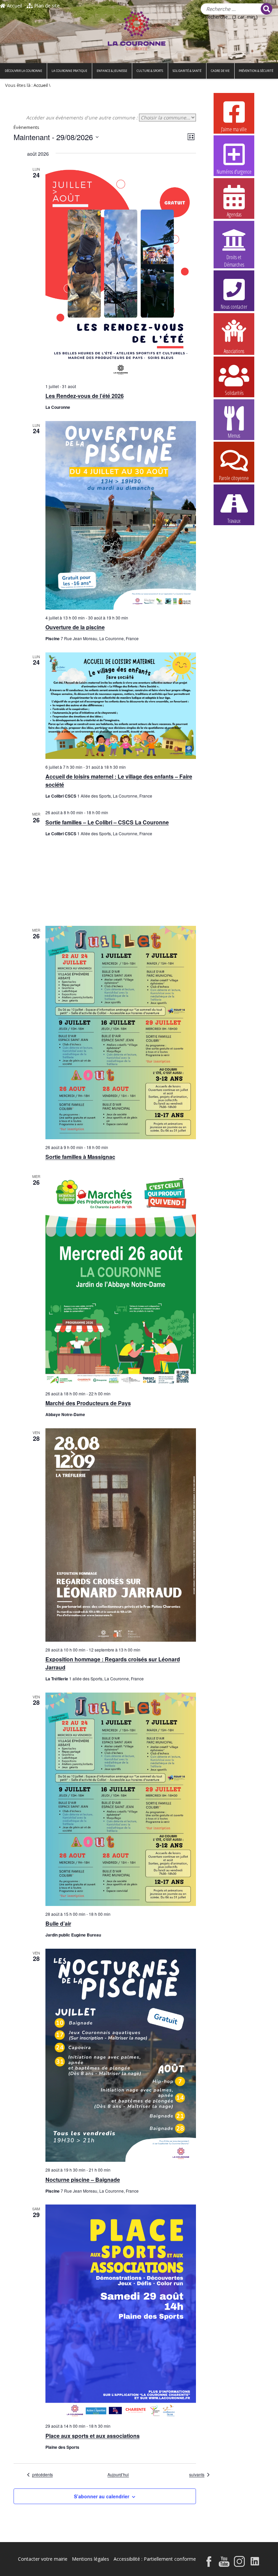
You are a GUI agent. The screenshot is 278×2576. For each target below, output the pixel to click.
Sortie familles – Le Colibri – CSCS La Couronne (107, 822)
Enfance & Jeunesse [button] (112, 71)
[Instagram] (239, 2562)
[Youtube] (224, 2562)
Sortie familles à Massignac (80, 1157)
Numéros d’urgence (234, 172)
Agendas (234, 214)
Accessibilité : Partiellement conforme (155, 2559)
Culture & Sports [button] (150, 71)
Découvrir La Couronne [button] (23, 71)
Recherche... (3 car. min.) (231, 17)
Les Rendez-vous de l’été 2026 (85, 396)
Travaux (234, 521)
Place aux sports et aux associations (93, 2436)
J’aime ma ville (234, 129)
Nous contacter (234, 307)
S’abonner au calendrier (102, 2496)
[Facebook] (209, 2562)
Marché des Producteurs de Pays (88, 1403)
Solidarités (234, 393)
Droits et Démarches (234, 257)
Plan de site (46, 6)
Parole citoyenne (234, 478)
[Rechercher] (266, 9)
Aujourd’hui (118, 2475)
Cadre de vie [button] (220, 71)
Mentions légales (91, 2559)
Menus (234, 436)
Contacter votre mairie (43, 2559)
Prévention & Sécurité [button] (256, 71)
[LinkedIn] (255, 2562)
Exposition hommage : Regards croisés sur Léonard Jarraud (113, 1663)
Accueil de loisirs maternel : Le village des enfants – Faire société (119, 780)
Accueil (14, 6)
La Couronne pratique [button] (69, 71)
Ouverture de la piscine (75, 627)
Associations (234, 351)
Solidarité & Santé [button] (187, 71)
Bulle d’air (58, 1923)
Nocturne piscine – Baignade (83, 2180)
